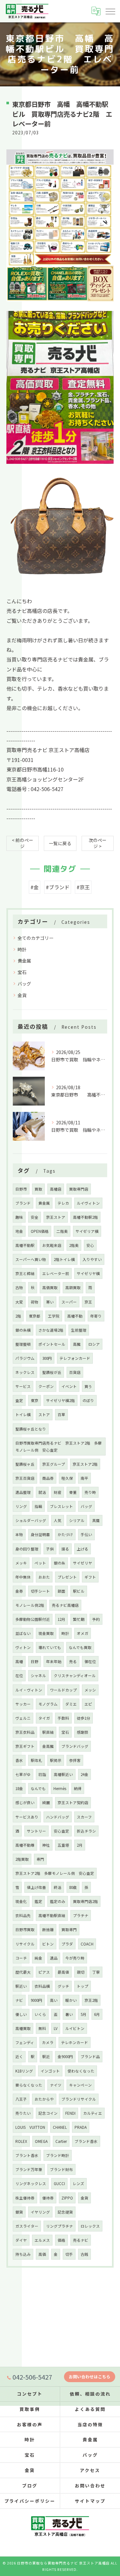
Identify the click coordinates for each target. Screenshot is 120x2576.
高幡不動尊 (25, 1845)
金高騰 (48, 1746)
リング (21, 1506)
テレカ (63, 1203)
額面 (61, 1591)
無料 (42, 2028)
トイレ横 (23, 1415)
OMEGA (41, 2141)
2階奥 (74, 1245)
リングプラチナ (60, 2226)
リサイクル (25, 1944)
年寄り (96, 1316)
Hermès (60, 1788)
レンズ (78, 2184)
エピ (88, 1704)
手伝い (86, 1534)
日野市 (21, 1189)
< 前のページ (23, 843)
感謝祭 (83, 1732)
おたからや (44, 2099)
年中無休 (23, 1577)
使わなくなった (81, 2071)
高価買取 (50, 1288)
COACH (87, 1944)
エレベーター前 (56, 1273)
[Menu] (110, 11)
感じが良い (25, 1803)
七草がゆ (23, 1774)
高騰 (77, 1344)
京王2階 (91, 2000)
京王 (88, 1302)
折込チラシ (86, 1831)
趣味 (19, 1217)
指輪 (38, 1506)
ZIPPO (67, 2198)
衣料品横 (42, 1986)
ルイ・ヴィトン (29, 1690)
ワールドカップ (63, 1690)
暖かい (71, 2000)
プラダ (67, 1944)
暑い (69, 2014)
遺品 (54, 1958)
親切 (81, 1972)
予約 (96, 1619)
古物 (19, 1288)
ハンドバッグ (58, 1817)
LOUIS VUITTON (30, 2127)
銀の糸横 (23, 1330)
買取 (38, 1189)
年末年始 (54, 1661)
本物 (19, 1534)
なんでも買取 (80, 1647)
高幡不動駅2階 (85, 1217)
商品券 (48, 1478)
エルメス (42, 2240)
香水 (19, 1760)
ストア (44, 1415)
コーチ (21, 1958)
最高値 (63, 1972)
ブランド (23, 1203)
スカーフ (84, 1817)
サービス (23, 1386)
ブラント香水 (27, 2155)
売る (73, 1661)
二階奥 (62, 1231)
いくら (40, 2014)
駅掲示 (56, 1760)
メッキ (21, 1563)
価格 (61, 2240)
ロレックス (90, 2226)
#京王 (83, 887)
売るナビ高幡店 (65, 1605)
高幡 (19, 1661)
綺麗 (46, 1803)
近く (19, 2057)
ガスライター (27, 2226)
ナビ (19, 2000)
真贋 (96, 1520)
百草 (61, 1415)
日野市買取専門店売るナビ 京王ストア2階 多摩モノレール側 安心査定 (59, 1447)
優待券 (48, 2198)
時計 (22, 949)
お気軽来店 (52, 1245)
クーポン (46, 1386)
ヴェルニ (23, 1718)
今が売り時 (75, 1958)
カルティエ (93, 2113)
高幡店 (56, 1189)
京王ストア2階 (85, 1464)
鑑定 (38, 1901)
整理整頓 (23, 1344)
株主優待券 (25, 2198)
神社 (46, 1845)
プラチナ (81, 1915)
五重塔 (63, 1845)
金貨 (22, 995)
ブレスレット (61, 1506)
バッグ (24, 984)
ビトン (48, 1944)
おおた (44, 1577)
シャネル (38, 1676)
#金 (35, 887)
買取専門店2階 (85, 1901)
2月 (80, 1845)
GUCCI (59, 2184)
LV (56, 2028)
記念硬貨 (65, 2212)
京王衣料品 (25, 1732)
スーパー (69, 1302)
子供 (50, 1549)
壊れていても (50, 1647)
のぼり (88, 1400)
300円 (47, 1358)
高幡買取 (23, 2028)
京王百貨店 (25, 1478)
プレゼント (67, 1577)
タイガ (44, 1718)
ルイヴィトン (88, 1203)
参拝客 (75, 1760)
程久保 (67, 1478)
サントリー (36, 1831)
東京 (35, 1400)
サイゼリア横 (87, 1231)
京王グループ (54, 1464)
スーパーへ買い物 (31, 1259)
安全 (35, 1217)
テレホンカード (75, 2042)
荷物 (35, 1302)
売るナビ (81, 2240)
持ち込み (23, 2254)
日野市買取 (25, 1930)
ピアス (44, 1972)
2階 (18, 1316)
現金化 (21, 1901)
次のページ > (98, 843)
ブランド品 (90, 2057)
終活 (58, 1887)
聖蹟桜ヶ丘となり (31, 1429)
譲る (65, 1549)
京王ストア (56, 1217)
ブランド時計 (58, 2155)
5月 (84, 2014)
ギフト (90, 1577)
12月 (61, 1619)
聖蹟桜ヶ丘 (25, 1464)
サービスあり (27, 1817)
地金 (19, 1231)
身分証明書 (40, 1534)
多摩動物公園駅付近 (33, 1619)
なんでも (38, 1788)
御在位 (90, 1661)
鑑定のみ (58, 1901)
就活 (42, 1492)
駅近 (46, 2057)
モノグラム (48, 1704)
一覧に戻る (60, 843)
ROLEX (21, 2141)
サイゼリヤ (83, 1563)
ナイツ (56, 2085)
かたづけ (65, 1534)
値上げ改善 (36, 1887)
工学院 (54, 1316)
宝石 (22, 972)
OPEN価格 (40, 1231)
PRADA (81, 2127)
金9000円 (65, 2057)
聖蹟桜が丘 (52, 1372)
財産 (58, 1492)
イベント (69, 1386)
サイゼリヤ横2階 (60, 1400)
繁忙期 (79, 1619)
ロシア (94, 1344)
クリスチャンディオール (75, 1676)
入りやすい (92, 1259)
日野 (35, 1661)
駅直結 (48, 1732)
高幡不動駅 (25, 1245)
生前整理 (79, 1330)
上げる (83, 1549)
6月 (97, 2014)
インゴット (50, 2071)
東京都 (35, 1316)
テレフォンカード (75, 1358)
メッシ (90, 1690)
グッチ (63, 1986)
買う (88, 1386)
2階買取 (22, 1859)
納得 (78, 1788)
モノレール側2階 (30, 1605)
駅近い (21, 1986)
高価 (42, 2254)
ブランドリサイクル (79, 2099)
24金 (84, 1774)
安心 (90, 1245)
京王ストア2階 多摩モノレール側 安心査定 (55, 1873)
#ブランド (58, 887)
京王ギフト (25, 1746)
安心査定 (61, 1831)
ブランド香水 (86, 2141)
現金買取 (46, 1633)
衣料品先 (23, 1915)
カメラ (48, 2042)
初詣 (42, 1774)
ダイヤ (21, 2240)
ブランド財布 (61, 2169)
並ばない (23, 1633)
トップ (83, 1986)
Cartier (61, 2141)
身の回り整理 (27, 1549)
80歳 (73, 1887)
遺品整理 (23, 1492)
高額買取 (73, 1288)
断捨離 (48, 1930)
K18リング (24, 2071)
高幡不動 (75, 1316)
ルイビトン (75, 2028)
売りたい (23, 2113)
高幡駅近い (63, 1774)
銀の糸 (60, 1563)
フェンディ (25, 2042)
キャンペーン (80, 2085)
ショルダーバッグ (31, 1520)
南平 (84, 1478)
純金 (38, 1958)
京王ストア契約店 (73, 1803)
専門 (40, 1859)
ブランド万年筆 (29, 2169)
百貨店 (75, 1372)
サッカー (23, 1704)
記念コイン (48, 2113)
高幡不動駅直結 (52, 1915)
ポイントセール (52, 1344)
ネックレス (25, 1372)
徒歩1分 (84, 1718)
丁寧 (96, 1972)
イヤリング (40, 2212)
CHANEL (60, 2127)
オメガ (83, 1633)
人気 (58, 1520)
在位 (19, 1676)
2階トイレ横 (64, 1259)
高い (54, 2000)
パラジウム (25, 1358)
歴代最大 (23, 1972)
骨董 (73, 1492)
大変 (19, 1302)
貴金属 (24, 961)
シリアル (77, 1520)
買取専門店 (79, 1189)
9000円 (36, 2000)
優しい (21, 2014)
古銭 (84, 2254)
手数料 (63, 1718)
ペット (40, 1563)
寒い (50, 1302)
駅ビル (79, 1591)
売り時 (90, 1492)
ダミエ (71, 1704)
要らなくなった (29, 2085)
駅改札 (36, 1760)
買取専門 (69, 1930)
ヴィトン (23, 1647)
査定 (19, 1400)
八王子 (21, 2099)
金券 (19, 1591)
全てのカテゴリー (36, 938)
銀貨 (19, 2212)
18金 (19, 1788)
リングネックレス (31, 2184)
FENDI (70, 2113)
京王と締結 (25, 1273)
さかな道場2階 (51, 1330)
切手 (69, 2254)
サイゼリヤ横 (88, 1273)
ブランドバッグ (75, 1746)
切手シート (40, 1591)
